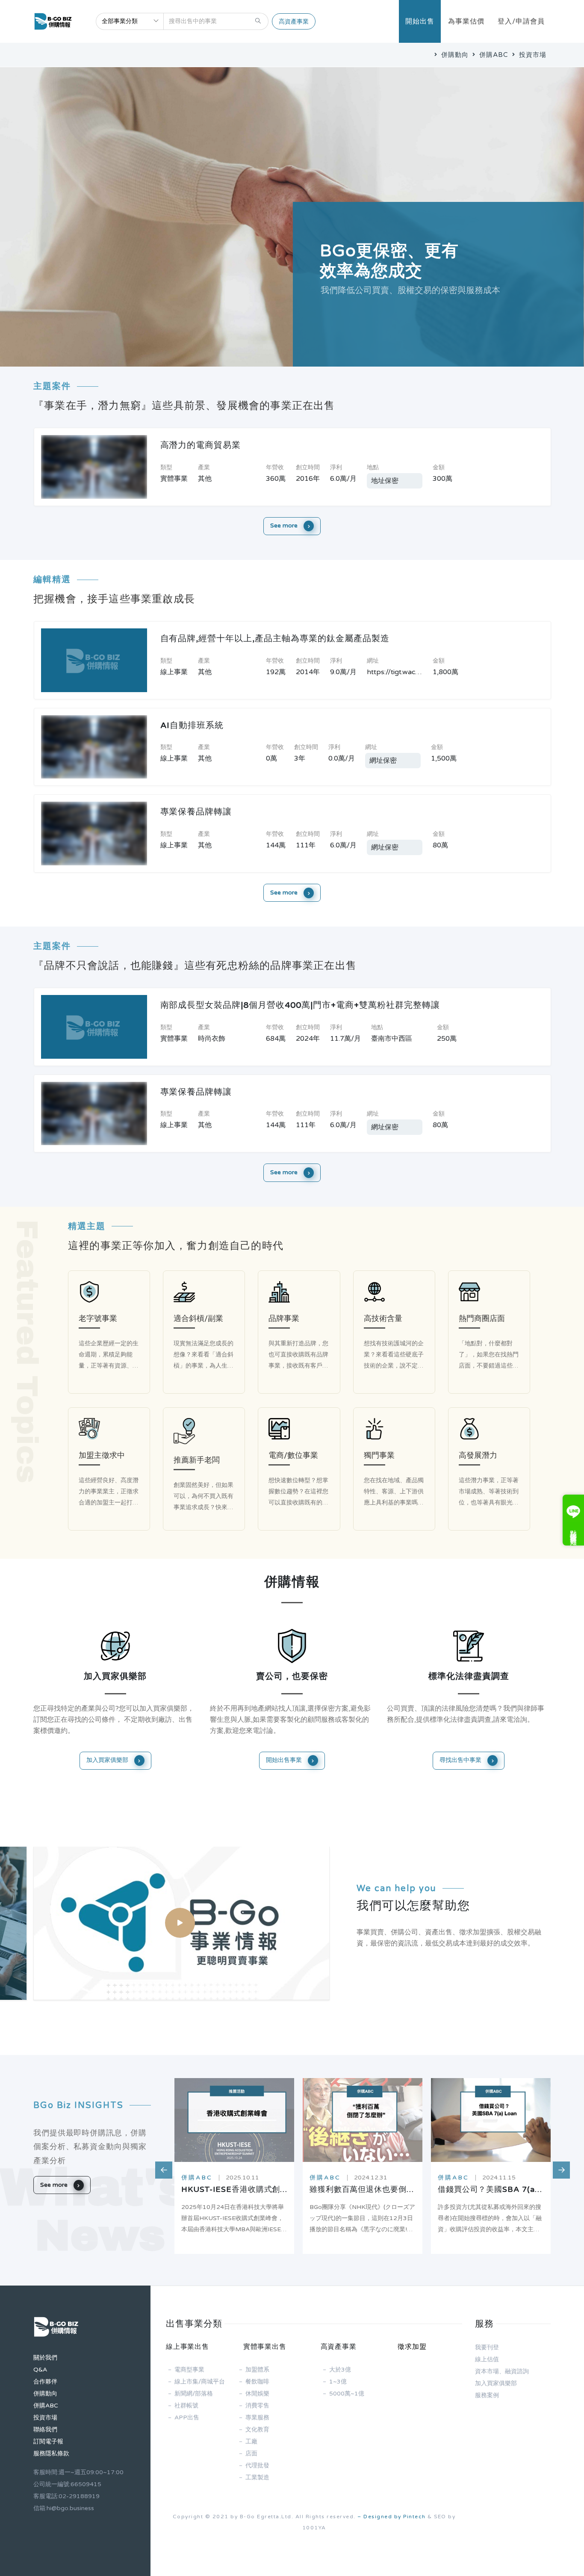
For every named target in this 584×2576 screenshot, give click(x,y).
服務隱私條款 (51, 2453)
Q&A (40, 2370)
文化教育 (257, 2429)
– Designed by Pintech (392, 2517)
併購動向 (454, 55)
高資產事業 (294, 22)
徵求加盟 (412, 2347)
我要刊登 (487, 2347)
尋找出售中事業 (461, 1760)
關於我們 (45, 2358)
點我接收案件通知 (573, 1530)
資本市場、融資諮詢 (502, 2371)
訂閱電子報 (48, 2441)
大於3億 (340, 2370)
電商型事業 (189, 2370)
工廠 (251, 2441)
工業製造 (257, 2477)
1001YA (314, 2528)
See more (285, 526)
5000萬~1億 (347, 2394)
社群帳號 (186, 2406)
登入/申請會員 (521, 21)
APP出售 (187, 2418)
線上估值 (487, 2359)
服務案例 (487, 2395)
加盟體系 (257, 2370)
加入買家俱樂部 (108, 1760)
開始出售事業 (285, 1760)
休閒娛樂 (257, 2394)
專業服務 (257, 2418)
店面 (251, 2453)
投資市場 (532, 55)
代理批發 (257, 2465)
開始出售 (420, 21)
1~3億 (338, 2382)
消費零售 (257, 2406)
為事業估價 (466, 21)
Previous (159, 2166)
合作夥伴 (45, 2382)
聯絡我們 (45, 2429)
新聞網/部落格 (194, 2394)
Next (557, 2166)
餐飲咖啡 (257, 2382)
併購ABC (493, 55)
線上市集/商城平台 (200, 2382)
